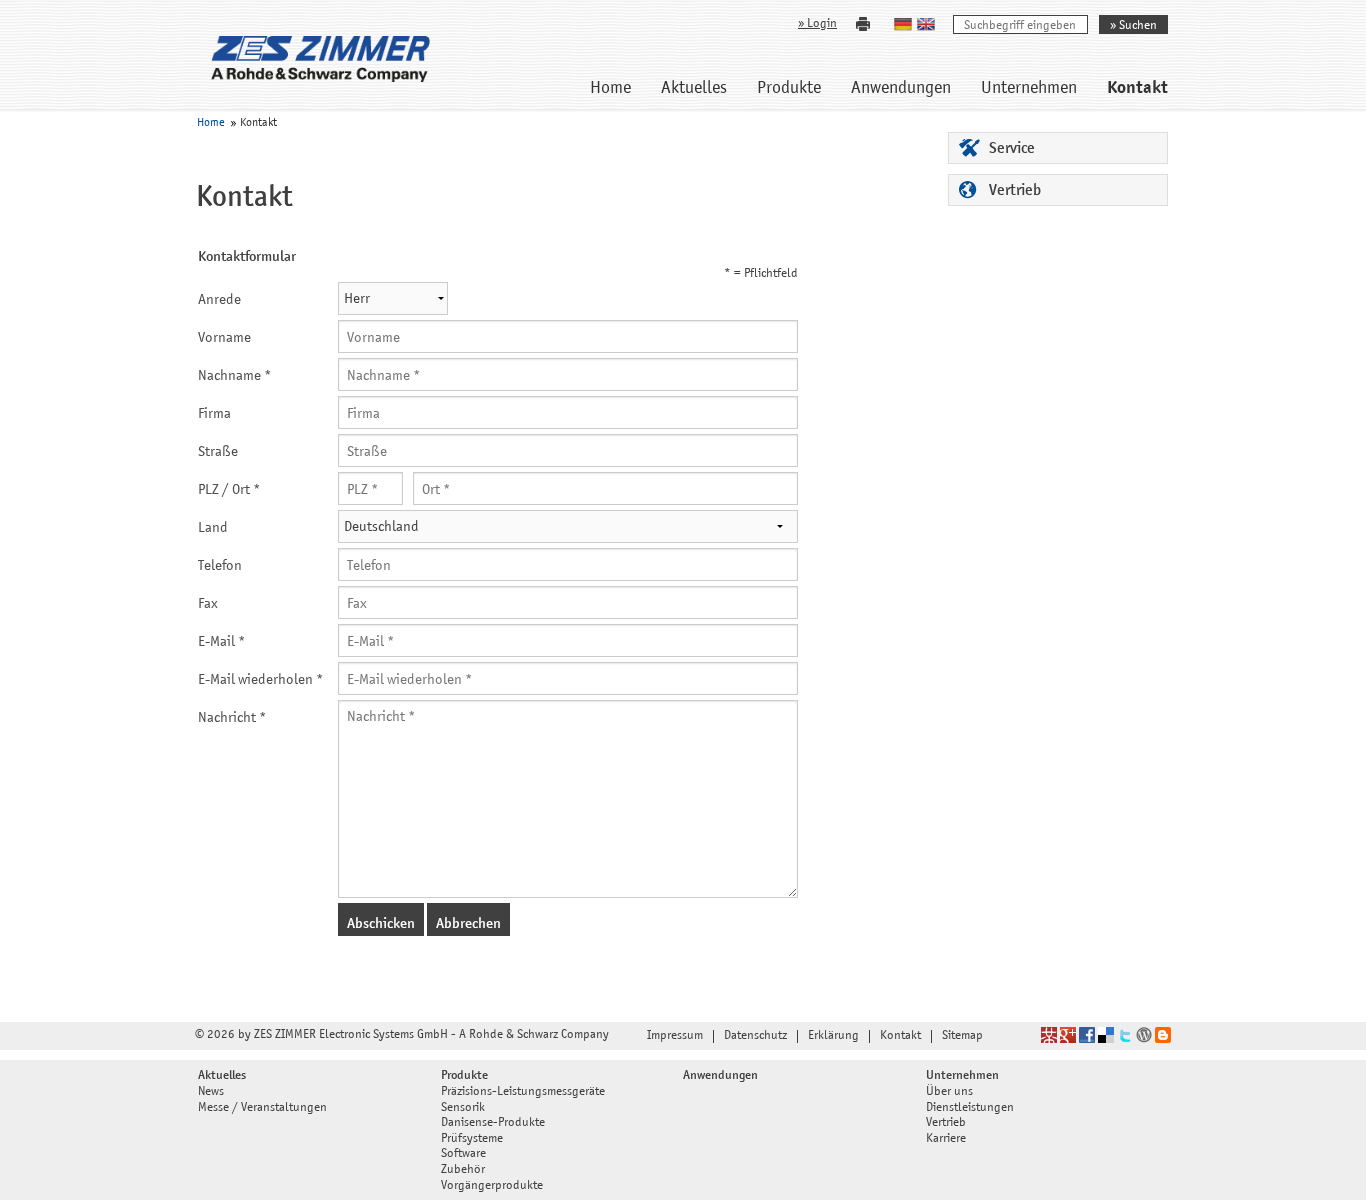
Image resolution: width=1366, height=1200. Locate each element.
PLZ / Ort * (229, 490)
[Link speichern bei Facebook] (1087, 1036)
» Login (817, 24)
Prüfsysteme (472, 1139)
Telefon (220, 566)
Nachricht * (232, 718)
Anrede (219, 300)
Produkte (789, 89)
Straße (218, 452)
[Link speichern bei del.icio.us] (1106, 1036)
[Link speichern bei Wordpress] (1144, 1036)
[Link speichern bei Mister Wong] (1049, 1036)
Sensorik (463, 1108)
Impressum (675, 1036)
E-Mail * (222, 642)
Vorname (224, 338)
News (211, 1092)
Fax (208, 604)
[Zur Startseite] (320, 59)
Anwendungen (901, 89)
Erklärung (833, 1036)
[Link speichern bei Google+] (1068, 1036)
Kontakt (1137, 89)
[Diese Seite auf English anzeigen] (928, 24)
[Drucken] (863, 24)
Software (463, 1154)
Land (213, 528)
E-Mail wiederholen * (261, 680)
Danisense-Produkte (493, 1123)
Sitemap (962, 1036)
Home (610, 89)
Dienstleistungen (970, 1108)
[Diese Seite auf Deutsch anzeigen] (905, 24)
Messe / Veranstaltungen (262, 1108)
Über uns (949, 1092)
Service (1012, 149)
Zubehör (463, 1170)
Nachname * (235, 376)
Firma (214, 414)
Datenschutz (755, 1036)
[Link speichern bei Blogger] (1163, 1036)
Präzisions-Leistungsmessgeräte (523, 1092)
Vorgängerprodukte (492, 1186)
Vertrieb (1015, 191)
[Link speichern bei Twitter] (1125, 1036)
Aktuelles (694, 89)
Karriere (946, 1139)
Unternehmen (1029, 89)
